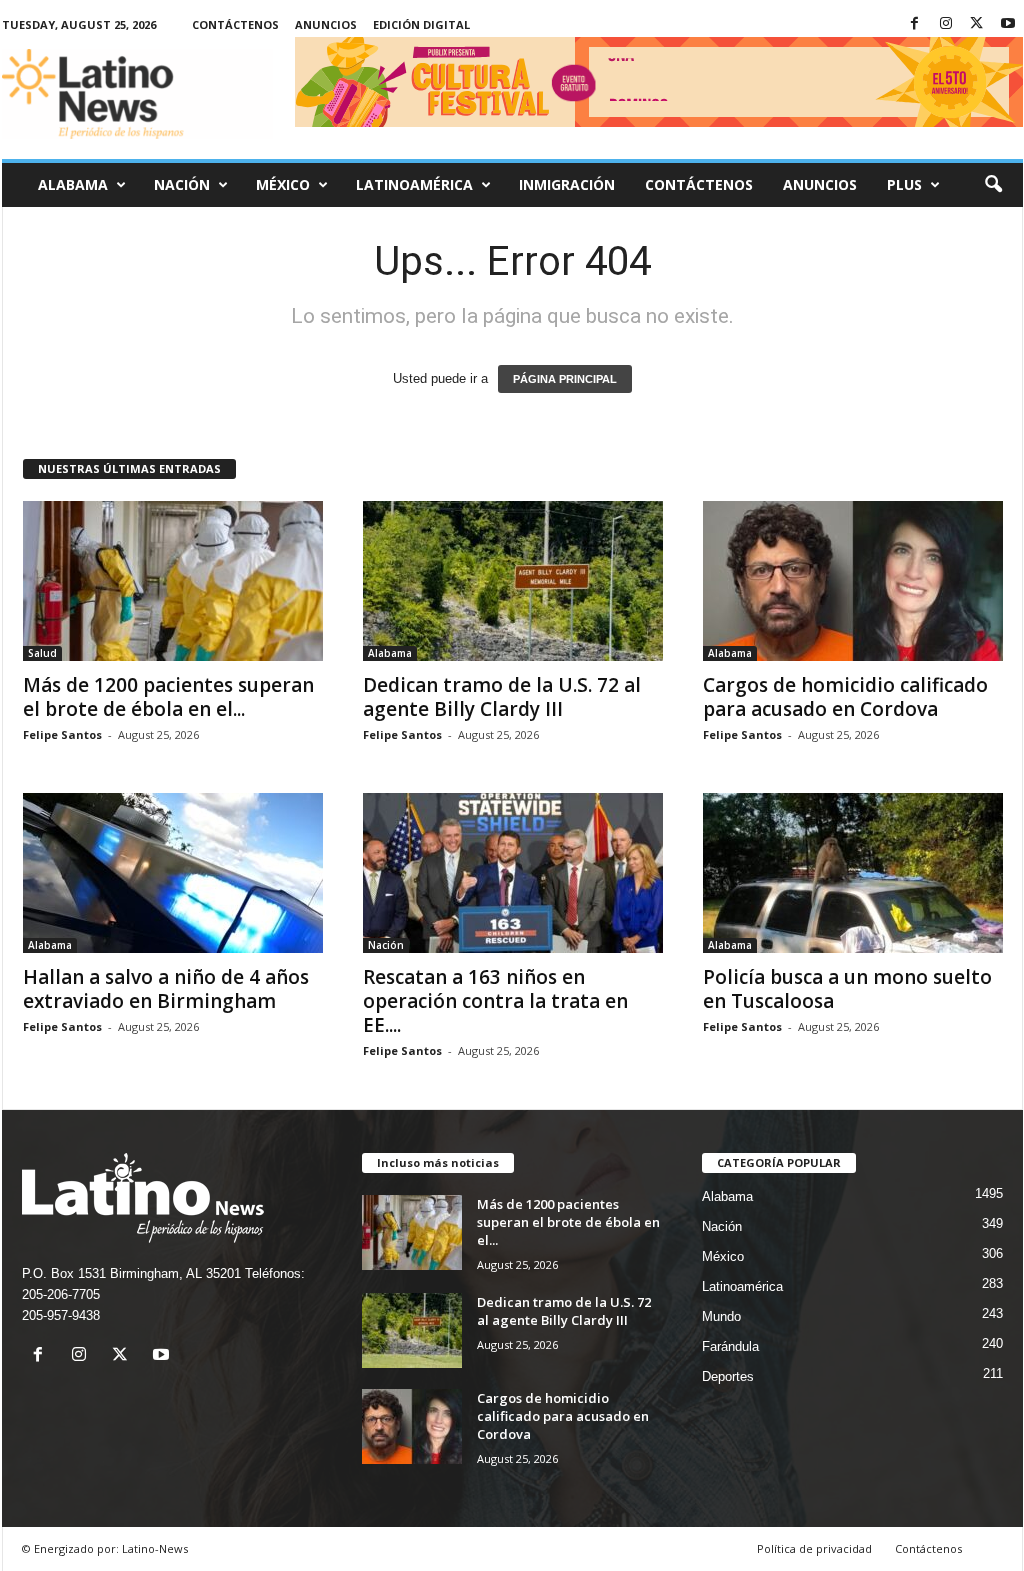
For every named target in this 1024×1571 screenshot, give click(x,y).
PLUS (904, 184)
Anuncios (326, 24)
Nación (182, 184)
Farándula (730, 1346)
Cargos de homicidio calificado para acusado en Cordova (845, 697)
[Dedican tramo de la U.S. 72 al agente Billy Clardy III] (513, 581)
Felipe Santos (62, 734)
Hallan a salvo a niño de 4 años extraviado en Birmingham (166, 989)
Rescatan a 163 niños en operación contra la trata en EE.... (495, 1001)
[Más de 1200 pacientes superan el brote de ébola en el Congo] (173, 581)
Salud (42, 653)
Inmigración (567, 184)
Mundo (721, 1316)
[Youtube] (1008, 24)
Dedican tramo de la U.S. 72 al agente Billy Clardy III (502, 697)
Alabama (73, 184)
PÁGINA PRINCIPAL (565, 379)
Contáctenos (235, 24)
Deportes (728, 1376)
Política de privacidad (814, 1548)
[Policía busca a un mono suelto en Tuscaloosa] (853, 873)
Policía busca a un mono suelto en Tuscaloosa (847, 989)
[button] (993, 185)
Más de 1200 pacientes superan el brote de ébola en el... (168, 697)
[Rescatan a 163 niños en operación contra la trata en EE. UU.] (513, 873)
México (283, 184)
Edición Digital (421, 24)
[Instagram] (946, 24)
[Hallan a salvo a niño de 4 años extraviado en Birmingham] (173, 873)
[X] (977, 24)
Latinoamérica (414, 184)
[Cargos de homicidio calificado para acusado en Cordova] (853, 581)
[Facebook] (915, 24)
